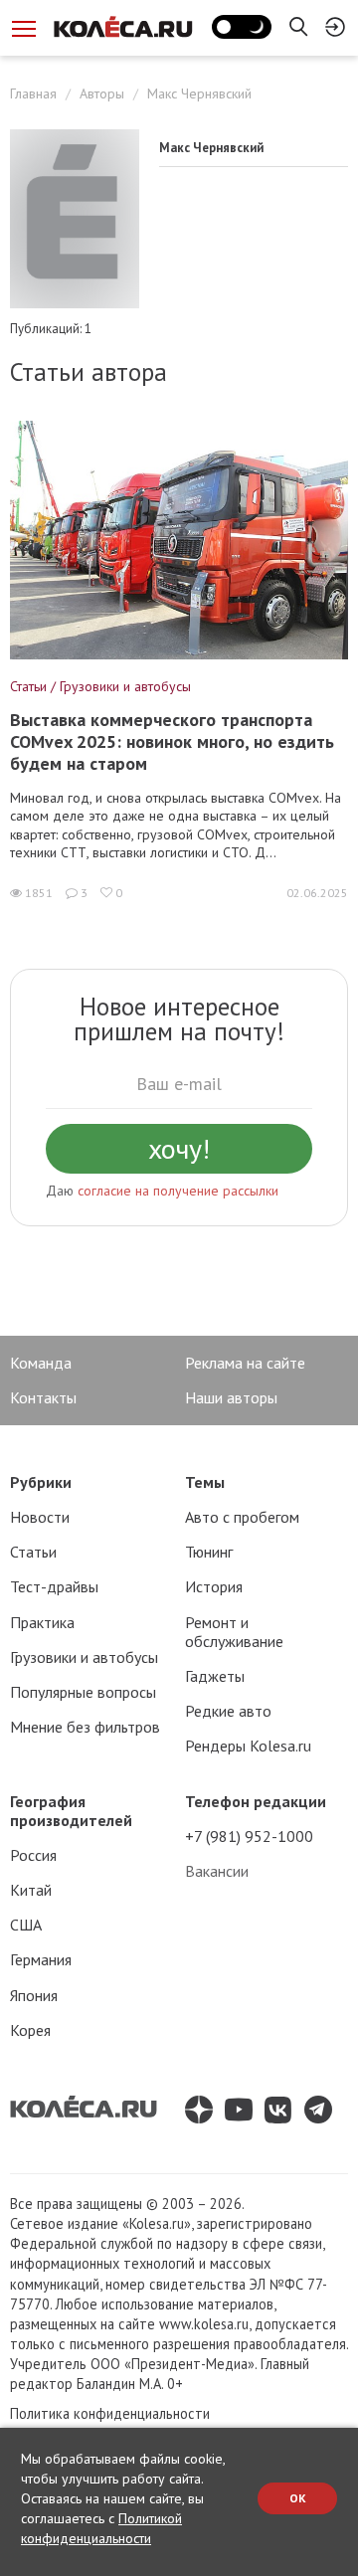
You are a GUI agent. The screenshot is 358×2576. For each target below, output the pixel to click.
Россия (33, 1855)
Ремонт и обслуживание (234, 1632)
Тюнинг (209, 1552)
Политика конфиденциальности (110, 2413)
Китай (31, 1890)
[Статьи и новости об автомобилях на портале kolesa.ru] (122, 27)
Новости (40, 1517)
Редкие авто (228, 1711)
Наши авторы (231, 1397)
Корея (30, 2030)
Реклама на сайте (245, 1363)
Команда (41, 1363)
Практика (42, 1622)
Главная (33, 93)
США (26, 1925)
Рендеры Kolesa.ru (248, 1746)
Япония (34, 1995)
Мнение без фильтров (85, 1727)
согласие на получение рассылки (178, 1191)
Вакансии (217, 1871)
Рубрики (41, 1482)
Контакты (43, 1397)
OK (298, 2498)
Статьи (33, 1552)
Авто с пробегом (242, 1517)
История (214, 1586)
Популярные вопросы (83, 1692)
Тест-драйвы (54, 1586)
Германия (41, 1959)
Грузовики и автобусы (84, 1657)
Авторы (102, 93)
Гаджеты (215, 1676)
